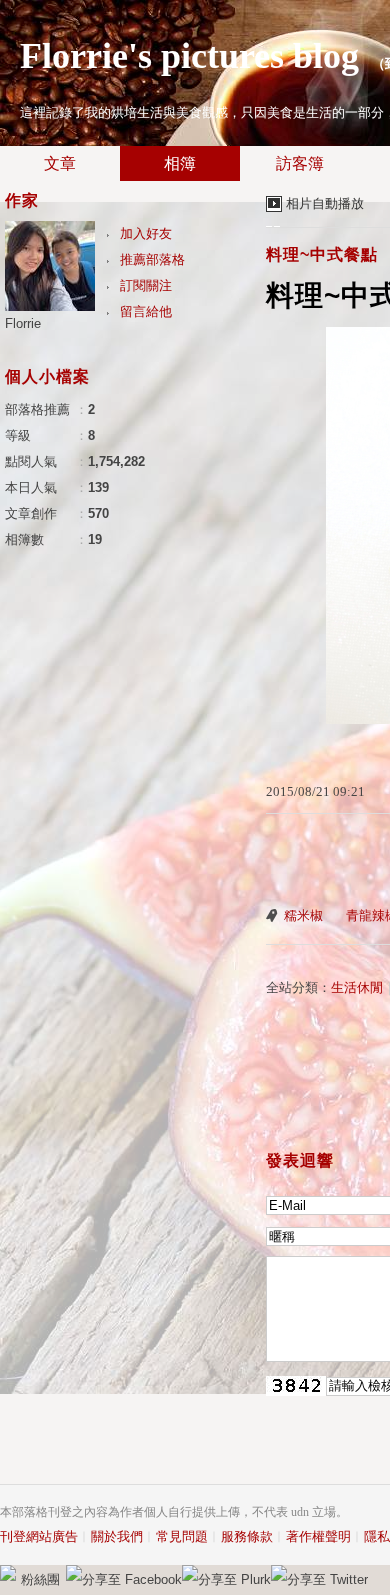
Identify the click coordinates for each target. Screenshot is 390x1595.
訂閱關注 (146, 285)
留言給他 (146, 311)
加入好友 (146, 233)
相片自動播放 (325, 203)
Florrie (23, 323)
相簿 (180, 163)
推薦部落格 (152, 259)
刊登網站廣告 (39, 1536)
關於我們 (117, 1536)
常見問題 (182, 1536)
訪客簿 (300, 163)
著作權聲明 (318, 1536)
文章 (60, 163)
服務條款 (247, 1536)
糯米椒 (303, 915)
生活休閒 (357, 987)
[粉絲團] (8, 1573)
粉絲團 (40, 1579)
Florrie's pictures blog (189, 56)
